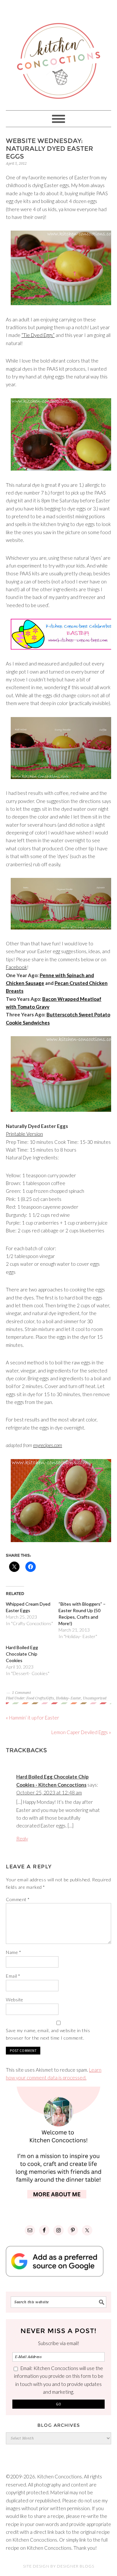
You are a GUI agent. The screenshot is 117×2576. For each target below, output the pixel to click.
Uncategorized (95, 1698)
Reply (22, 1839)
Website (15, 2000)
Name (13, 1952)
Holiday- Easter (68, 1698)
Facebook (16, 967)
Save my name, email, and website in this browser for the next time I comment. (48, 2034)
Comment (18, 1899)
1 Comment (21, 1693)
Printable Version (24, 1134)
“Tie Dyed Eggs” (38, 335)
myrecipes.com (48, 1445)
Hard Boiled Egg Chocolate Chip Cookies (22, 1654)
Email (13, 1976)
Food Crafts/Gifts (40, 1698)
